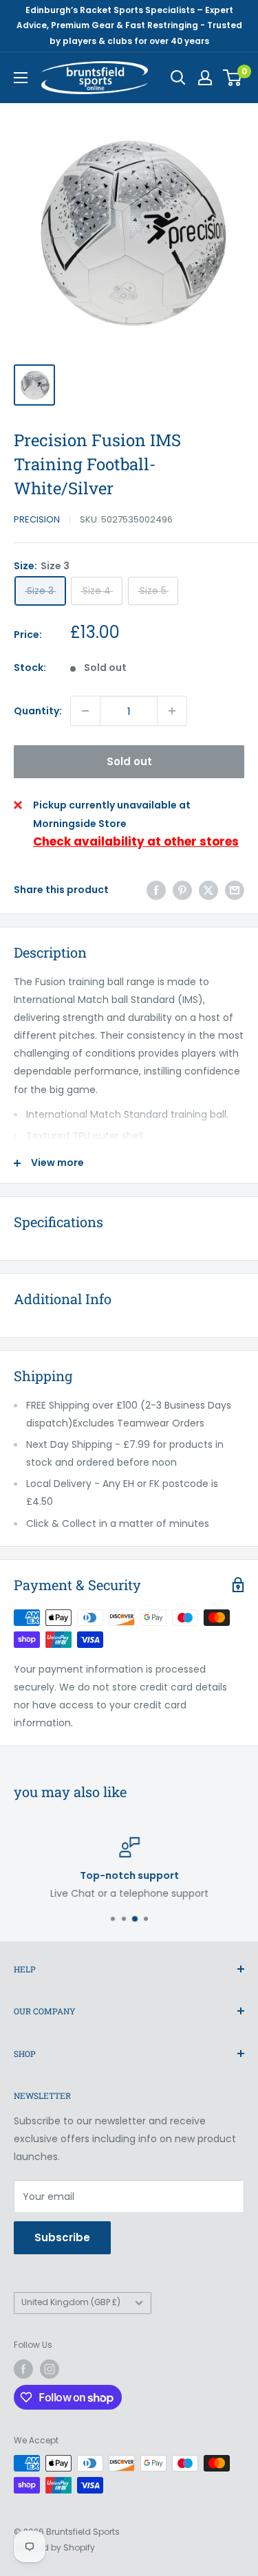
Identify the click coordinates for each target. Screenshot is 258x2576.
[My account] (205, 78)
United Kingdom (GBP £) (71, 2302)
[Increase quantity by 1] (172, 711)
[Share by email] (235, 890)
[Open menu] (21, 78)
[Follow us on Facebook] (23, 2369)
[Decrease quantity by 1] (85, 711)
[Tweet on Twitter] (208, 890)
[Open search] (178, 78)
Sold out (129, 761)
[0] (233, 78)
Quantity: (38, 711)
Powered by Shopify (54, 2547)
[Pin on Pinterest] (182, 890)
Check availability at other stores (136, 841)
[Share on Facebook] (156, 890)
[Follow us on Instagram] (50, 2369)
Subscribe (62, 2237)
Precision (37, 519)
